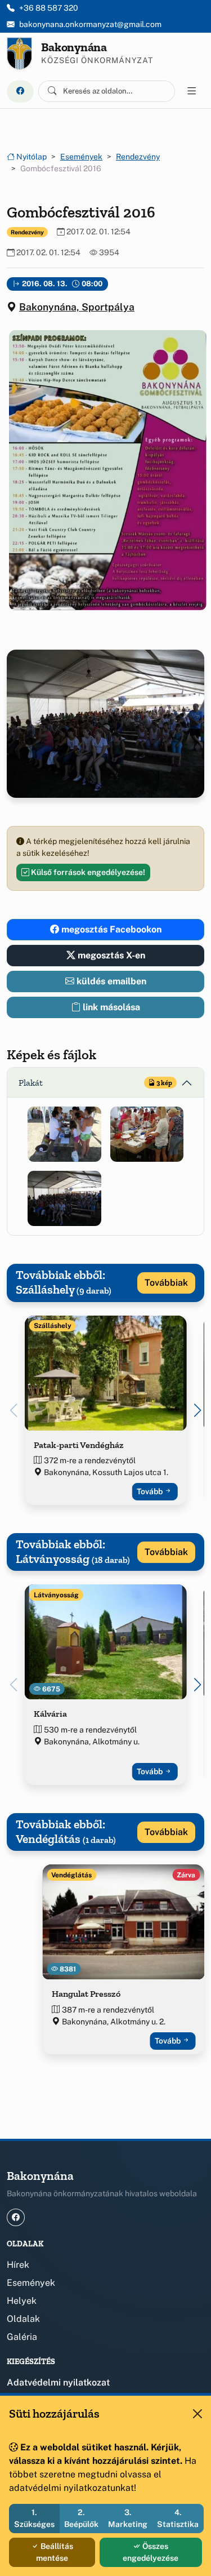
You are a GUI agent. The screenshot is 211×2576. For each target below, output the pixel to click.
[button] (105, 470)
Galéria (22, 2337)
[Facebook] (20, 92)
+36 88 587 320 (49, 8)
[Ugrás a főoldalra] (19, 54)
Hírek (18, 2265)
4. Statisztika (178, 2518)
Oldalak (23, 2319)
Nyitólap (31, 157)
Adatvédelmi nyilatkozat (58, 2382)
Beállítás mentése (55, 2552)
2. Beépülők (81, 2518)
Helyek (22, 2301)
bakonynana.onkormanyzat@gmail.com (90, 24)
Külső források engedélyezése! (87, 872)
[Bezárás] (197, 2414)
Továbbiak (166, 1283)
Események (81, 157)
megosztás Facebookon (110, 929)
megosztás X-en (110, 955)
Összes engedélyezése (151, 2552)
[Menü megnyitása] (192, 91)
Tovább (151, 1491)
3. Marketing (128, 2518)
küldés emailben (110, 981)
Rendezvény (138, 157)
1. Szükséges (34, 2518)
